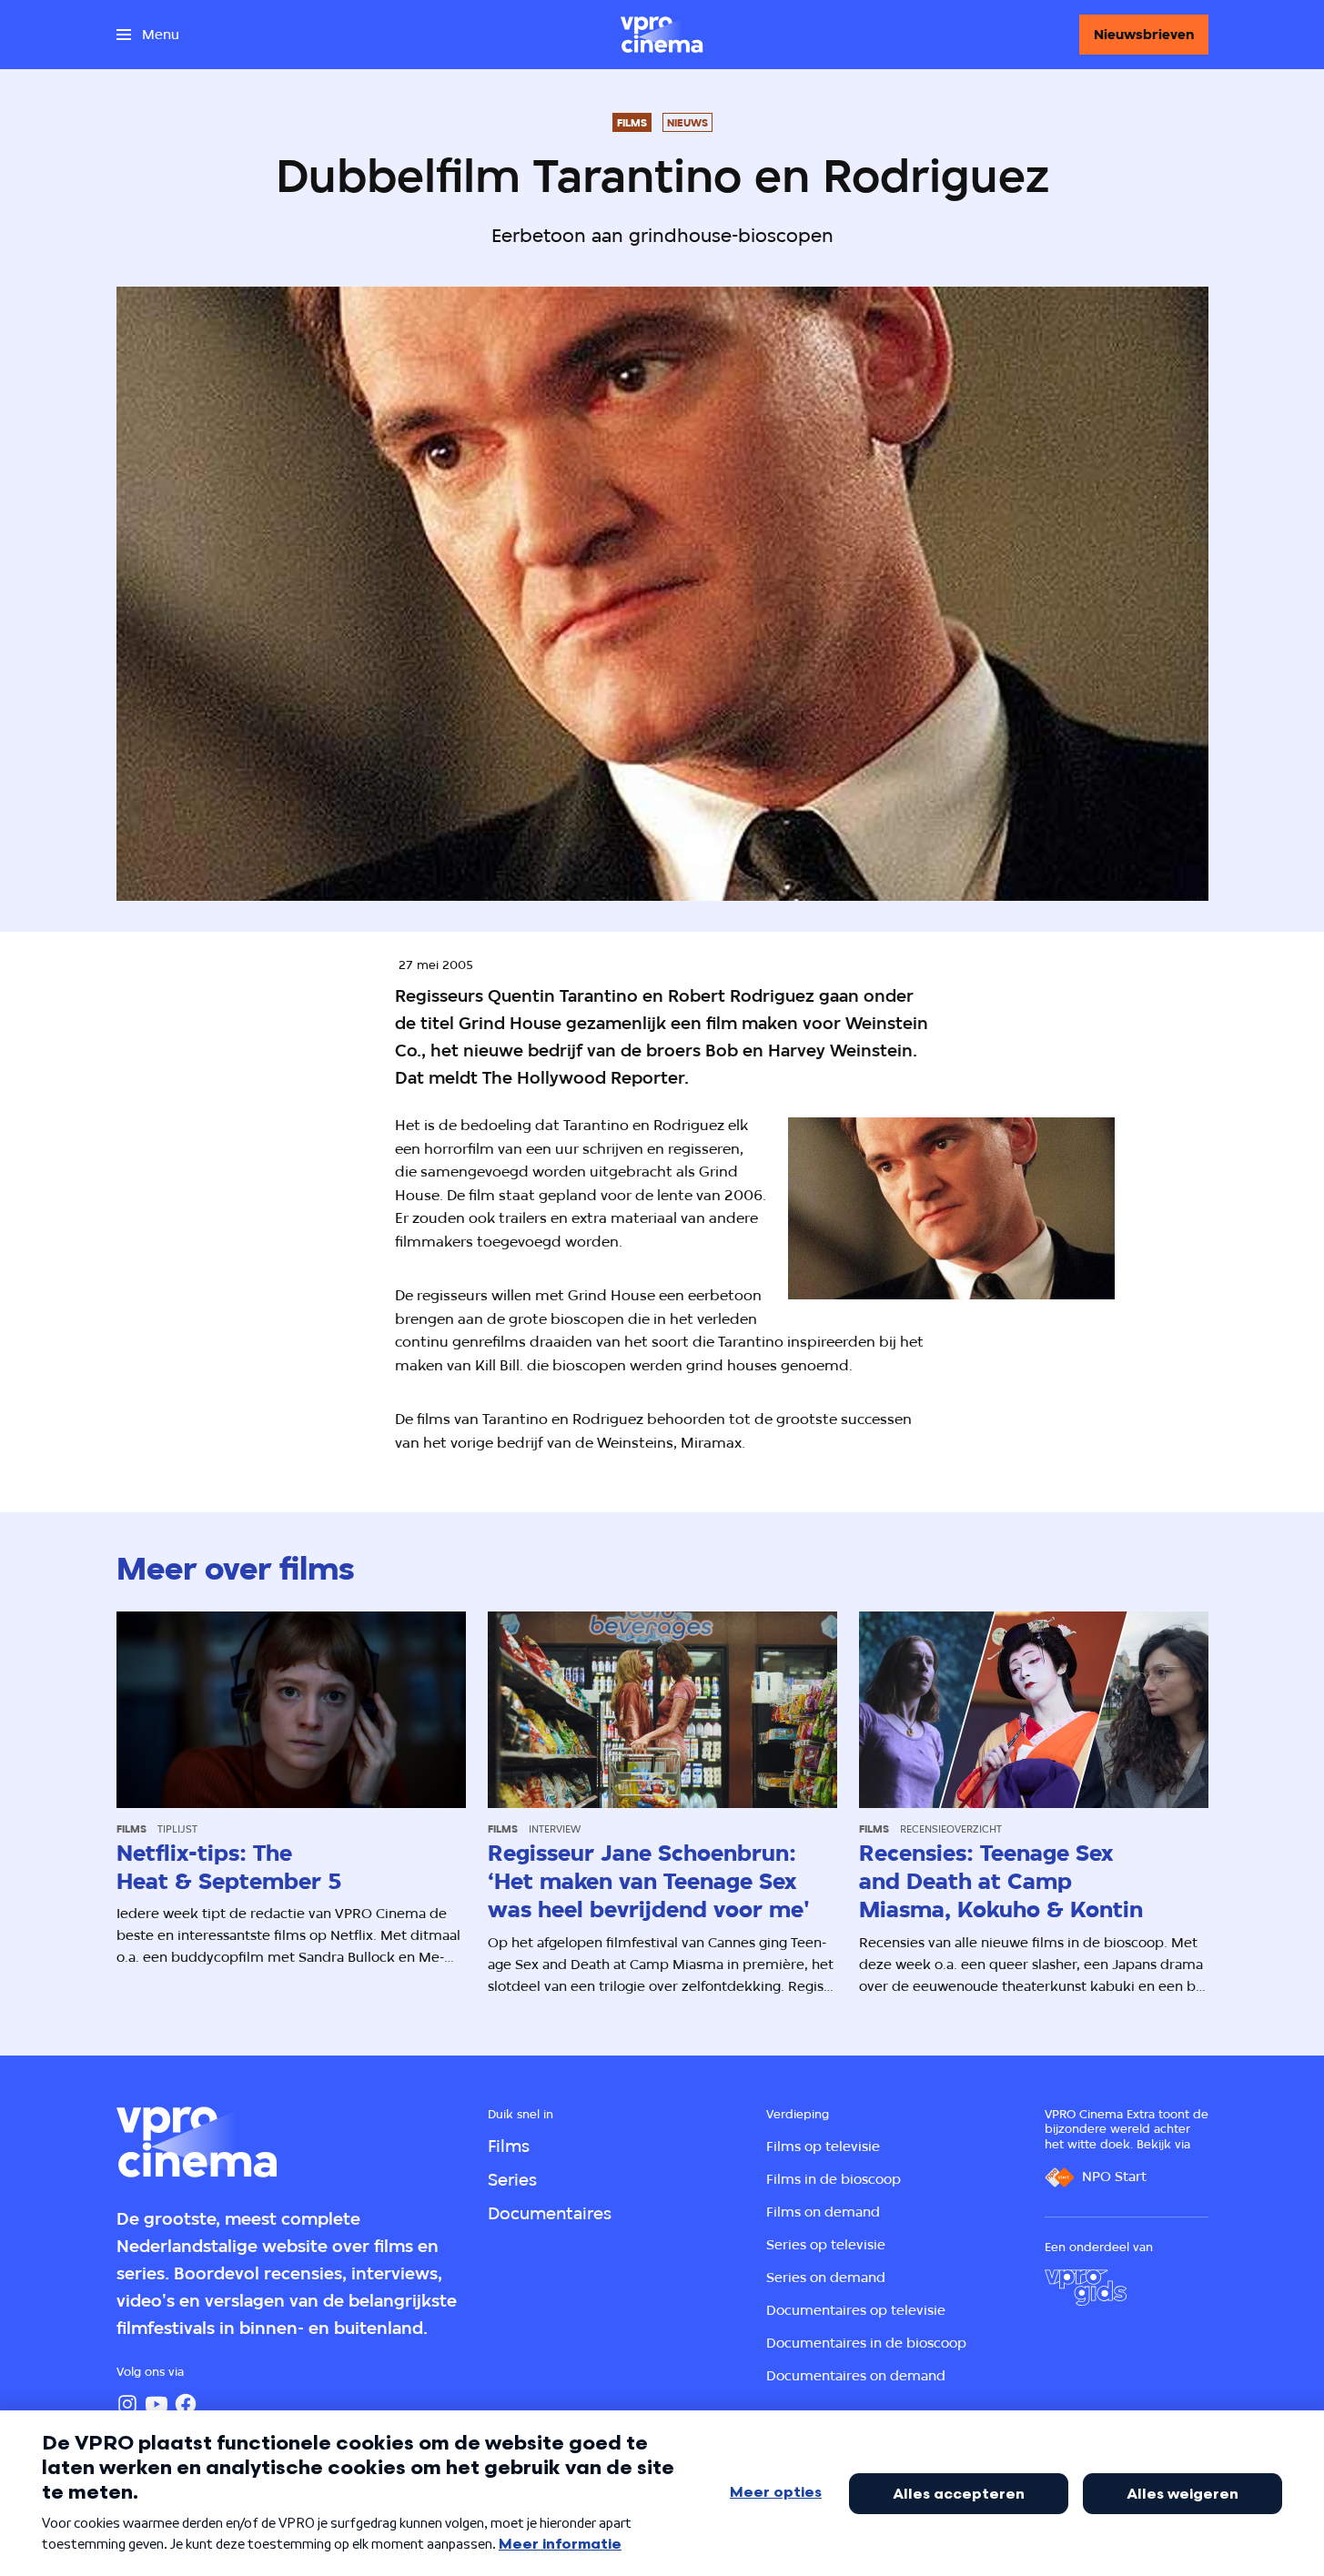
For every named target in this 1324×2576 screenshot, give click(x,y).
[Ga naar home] (662, 35)
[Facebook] (186, 2404)
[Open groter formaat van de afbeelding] (952, 1208)
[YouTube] (157, 2404)
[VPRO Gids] (1086, 2288)
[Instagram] (127, 2404)
